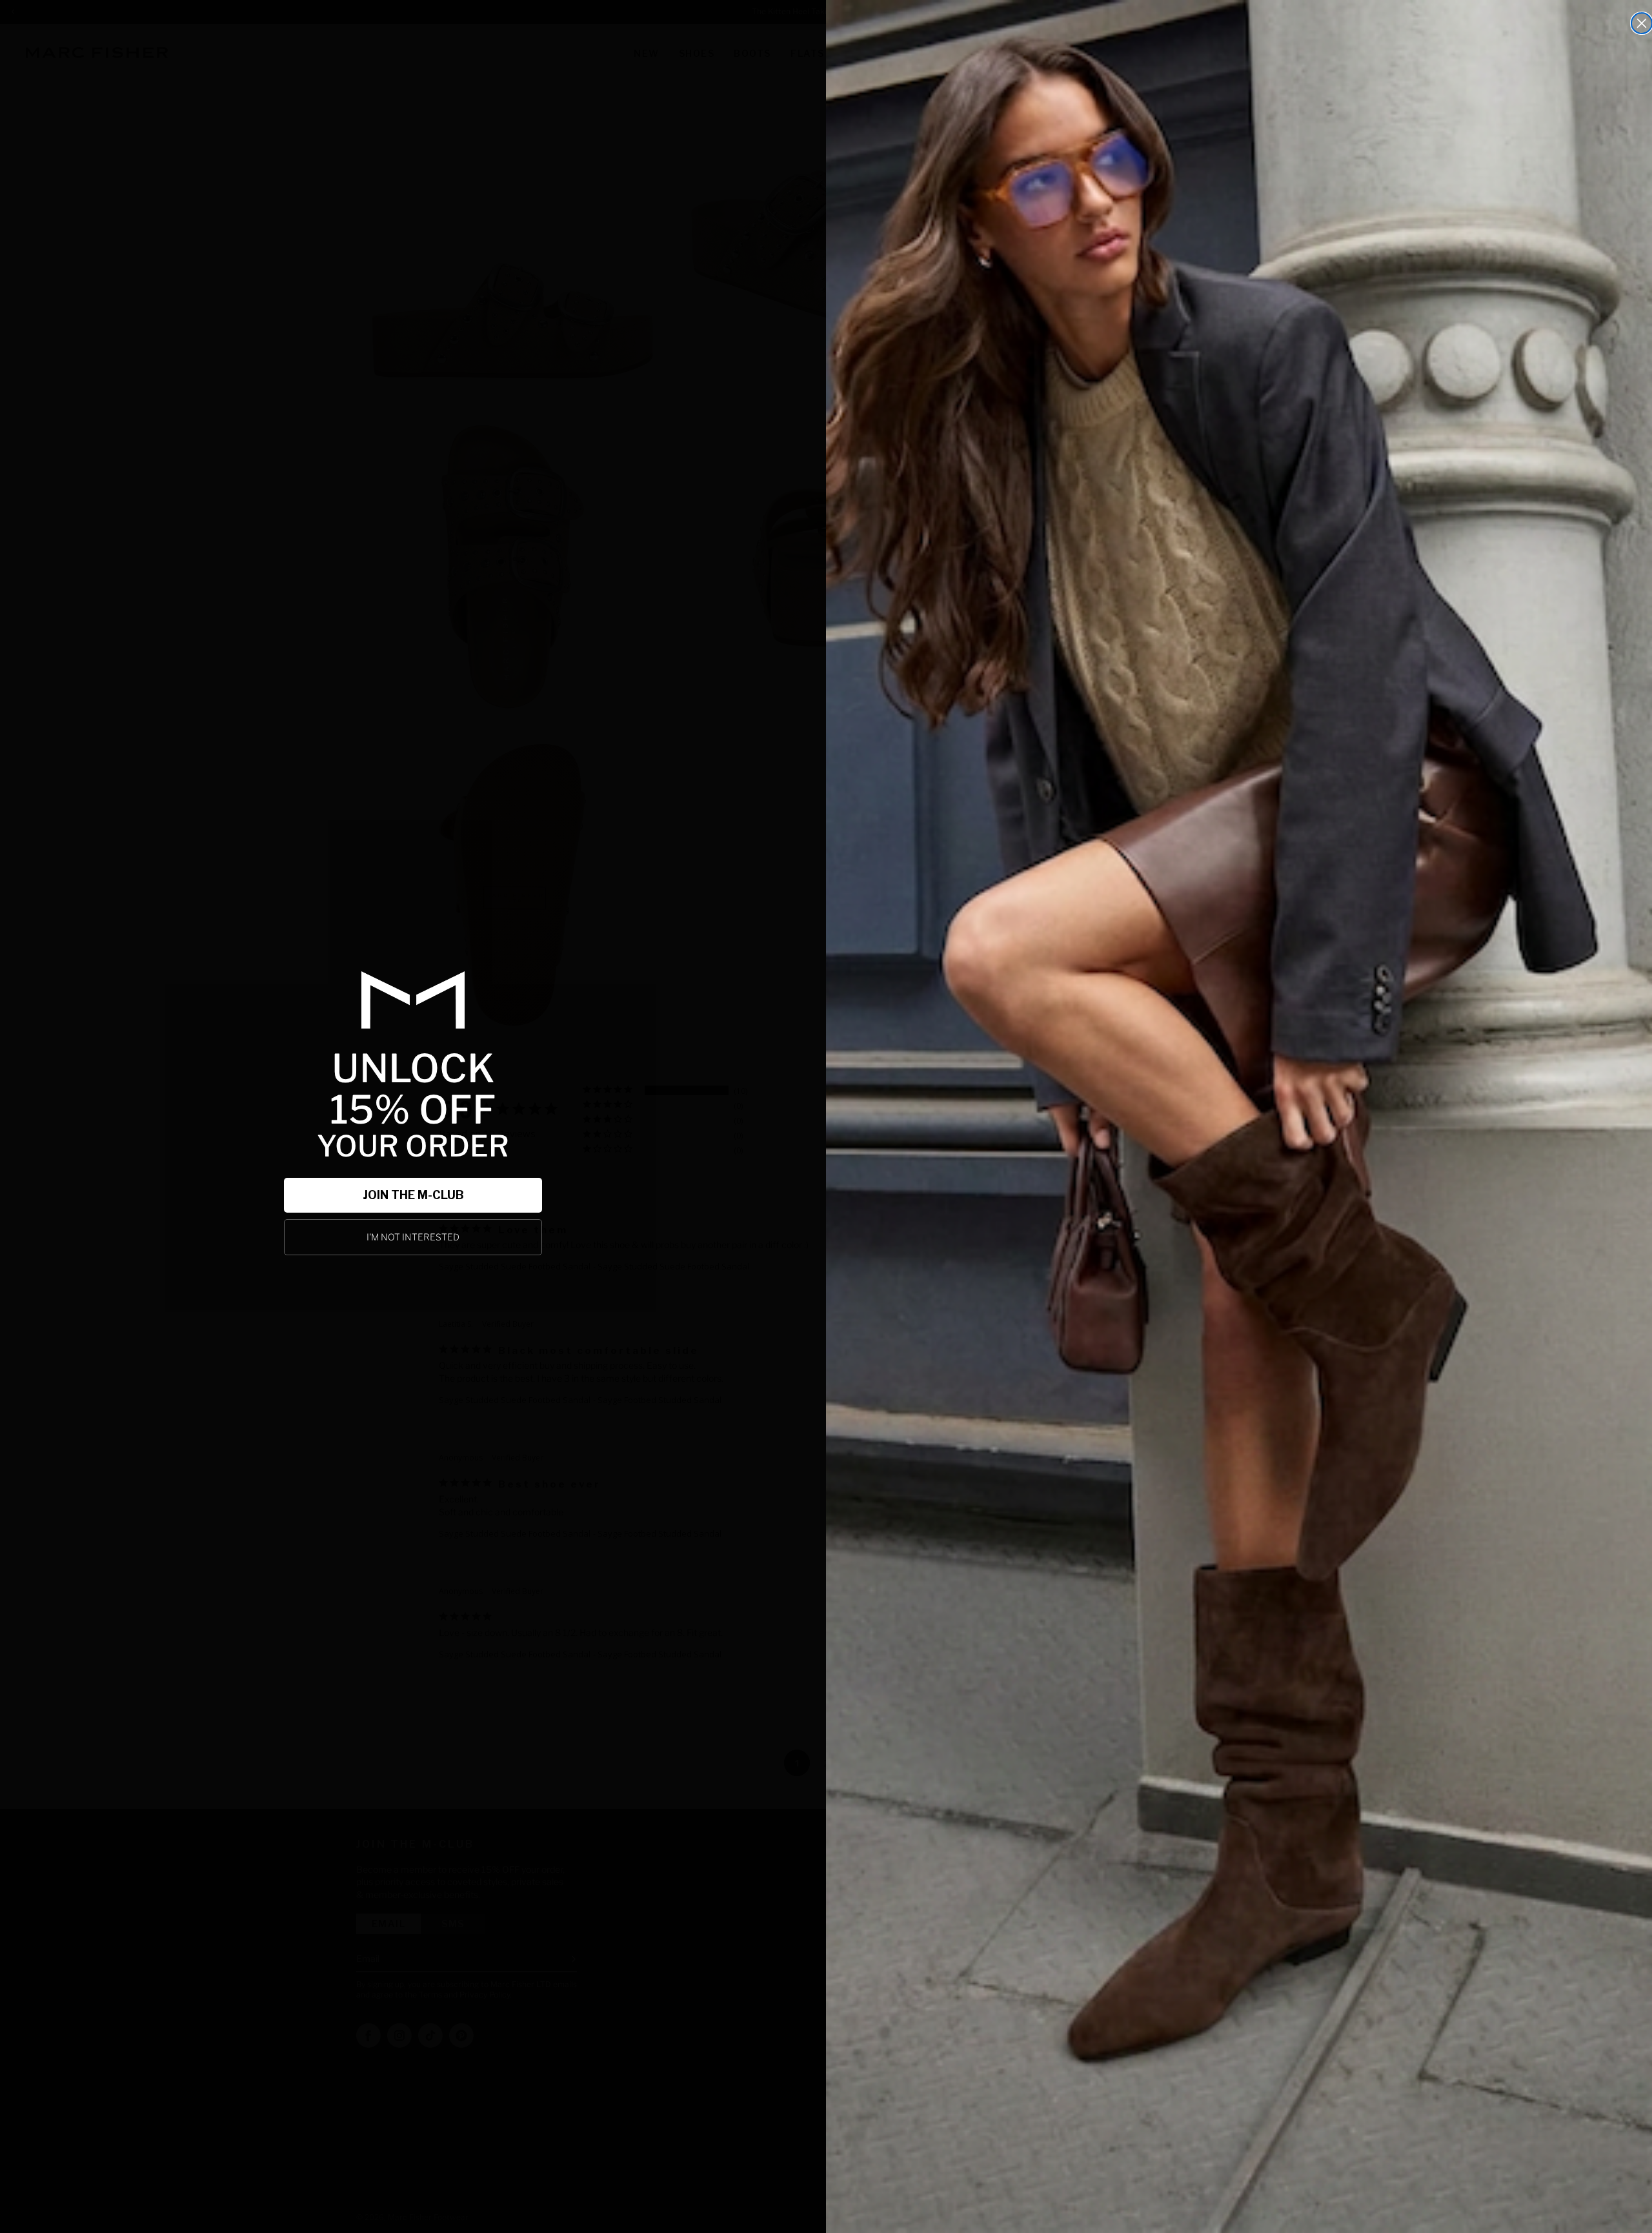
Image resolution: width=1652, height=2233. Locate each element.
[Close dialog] (1642, 23)
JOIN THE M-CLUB (413, 1195)
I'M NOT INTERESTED (413, 1237)
